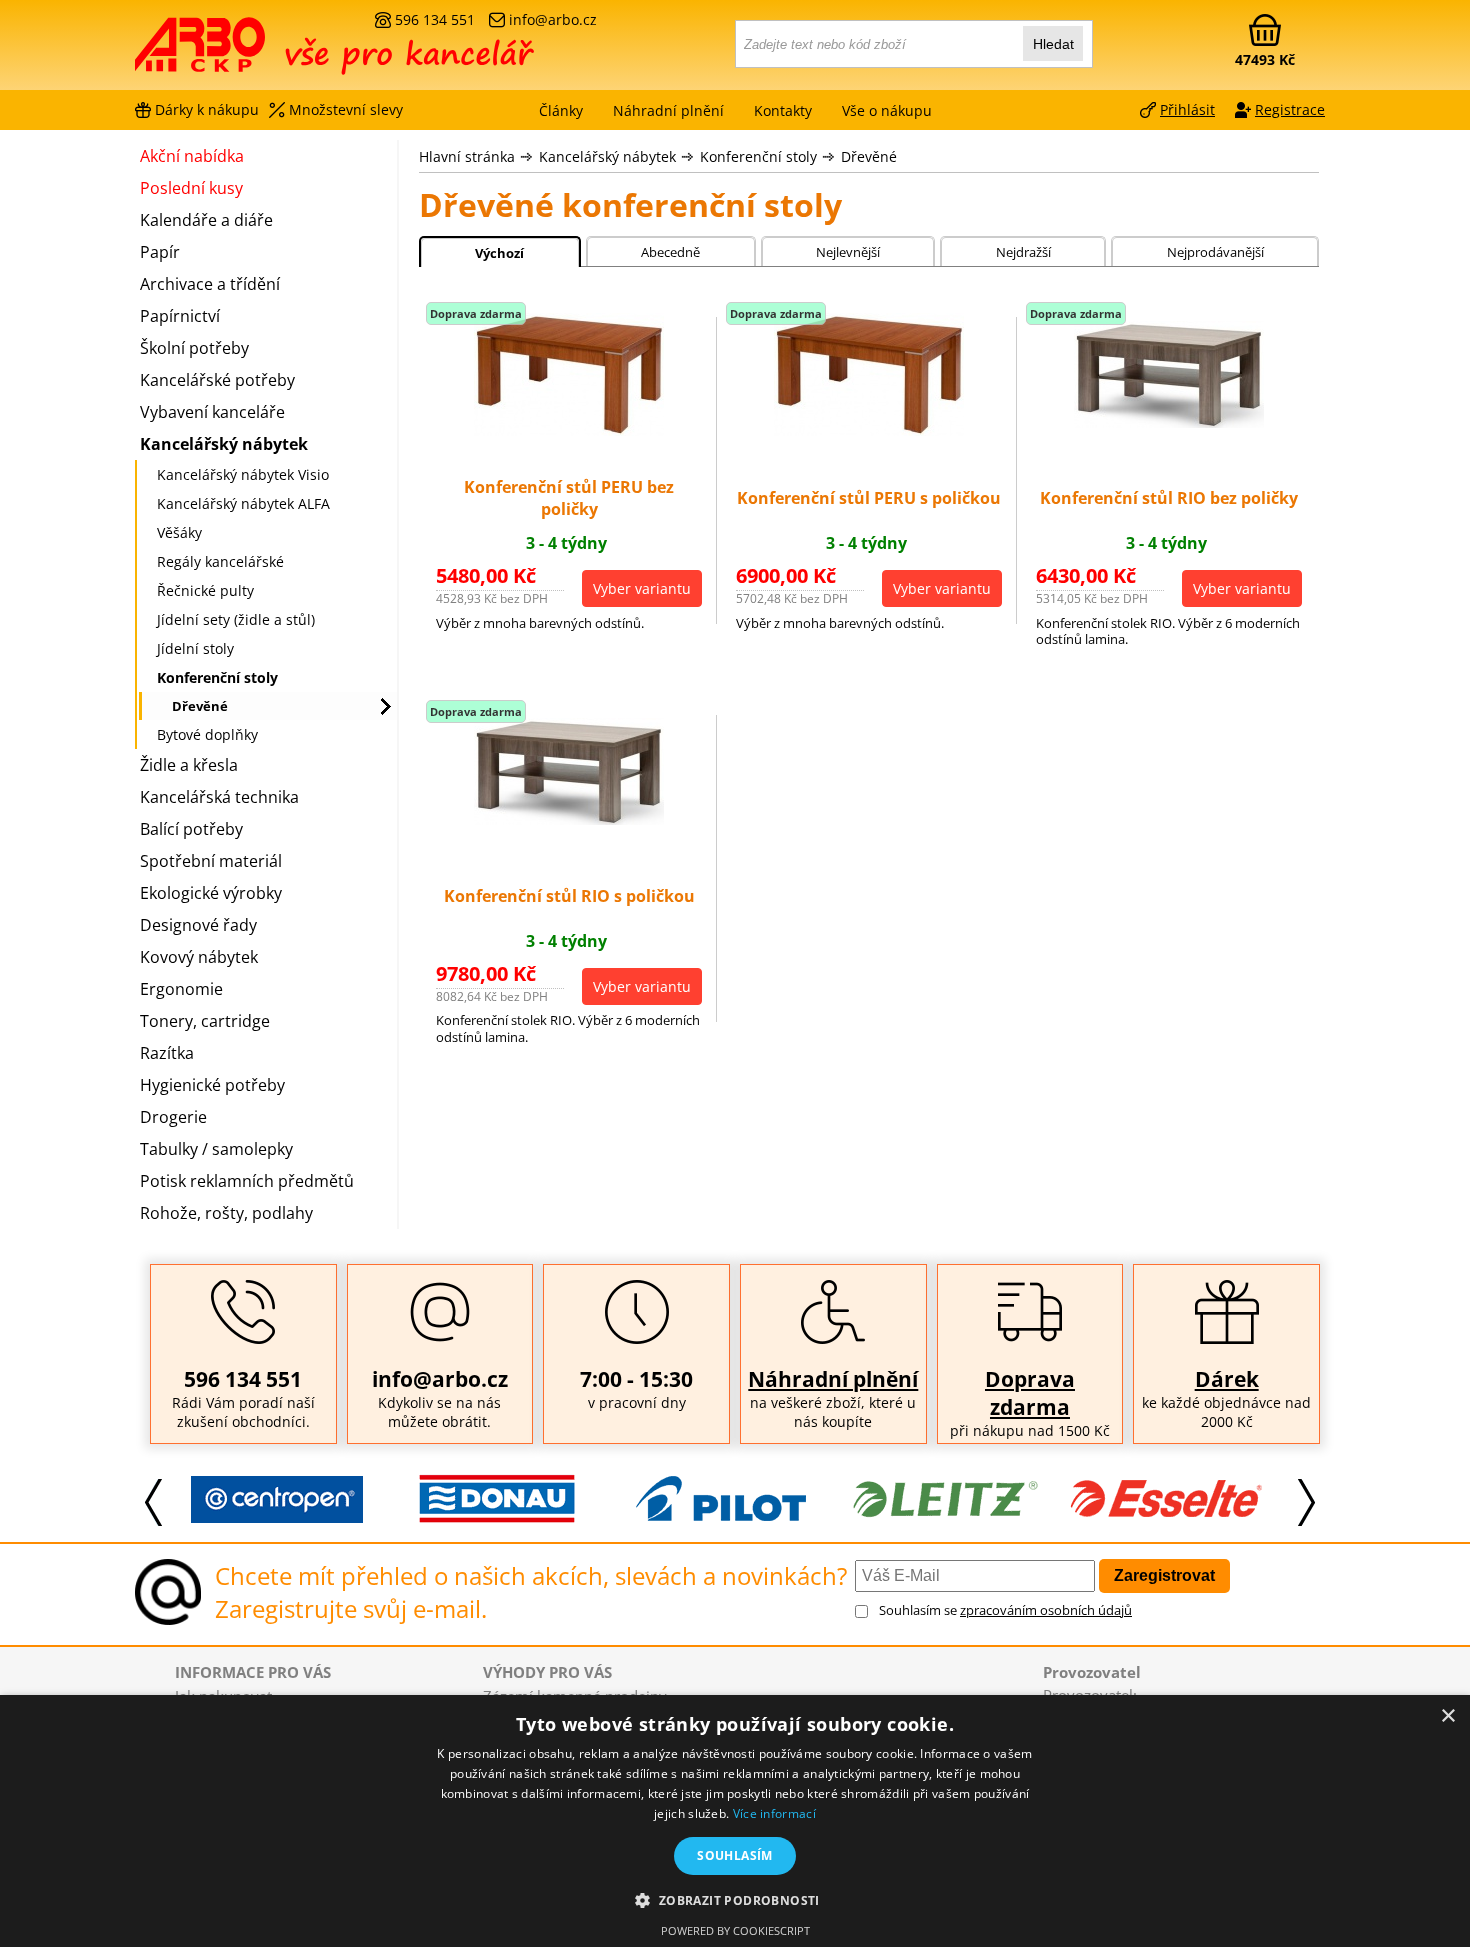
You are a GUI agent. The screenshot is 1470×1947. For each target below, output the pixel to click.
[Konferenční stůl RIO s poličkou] (569, 819)
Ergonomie (181, 989)
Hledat (1053, 44)
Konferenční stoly (758, 156)
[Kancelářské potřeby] (244, 52)
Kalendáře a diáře (206, 220)
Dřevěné (869, 156)
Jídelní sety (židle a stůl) (236, 619)
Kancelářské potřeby (217, 380)
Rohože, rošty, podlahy (226, 1213)
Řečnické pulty (205, 590)
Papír (160, 252)
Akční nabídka (192, 156)
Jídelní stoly (195, 648)
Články (561, 110)
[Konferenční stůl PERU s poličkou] (869, 430)
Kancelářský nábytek (607, 156)
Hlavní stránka (467, 156)
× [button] (1447, 1716)
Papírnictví (180, 316)
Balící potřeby (191, 829)
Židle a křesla (189, 765)
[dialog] (735, 1821)
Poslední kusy (191, 188)
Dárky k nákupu (207, 109)
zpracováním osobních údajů (1046, 1610)
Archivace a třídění (210, 284)
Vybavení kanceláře (212, 412)
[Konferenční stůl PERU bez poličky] (569, 430)
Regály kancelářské (220, 561)
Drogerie (173, 1117)
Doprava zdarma (1030, 1393)
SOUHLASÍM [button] (735, 1855)
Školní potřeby (194, 348)
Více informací (774, 1813)
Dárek (1227, 1379)
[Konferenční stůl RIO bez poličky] (1169, 422)
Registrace (1290, 109)
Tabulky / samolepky (216, 1149)
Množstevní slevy (346, 109)
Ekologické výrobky (211, 893)
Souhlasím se (1005, 1610)
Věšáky (179, 532)
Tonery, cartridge (205, 1021)
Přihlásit (1187, 109)
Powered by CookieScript (735, 1930)
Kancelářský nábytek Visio (243, 474)
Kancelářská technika (219, 797)
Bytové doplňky (207, 734)
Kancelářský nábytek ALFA (243, 503)
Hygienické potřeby (212, 1085)
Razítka (167, 1053)
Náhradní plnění (833, 1379)
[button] (734, 1899)
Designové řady (198, 925)
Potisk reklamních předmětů (247, 1181)
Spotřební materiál (211, 861)
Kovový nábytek (199, 957)
